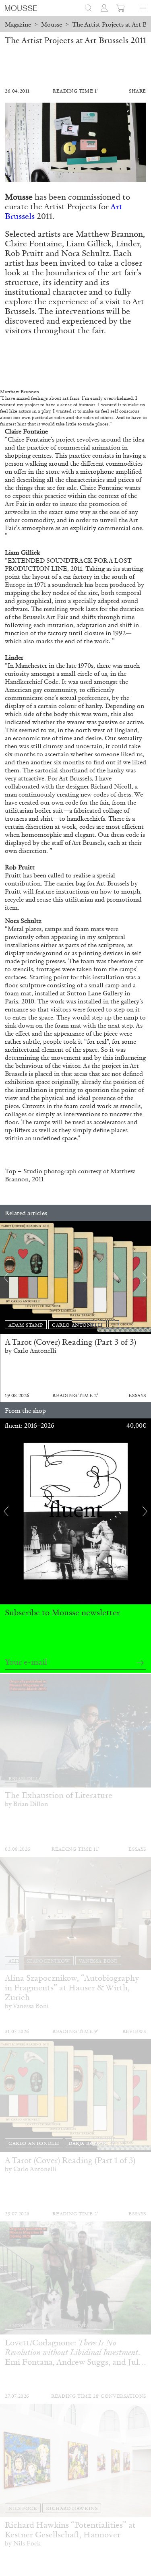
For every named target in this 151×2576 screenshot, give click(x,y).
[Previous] (6, 1278)
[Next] (145, 1278)
